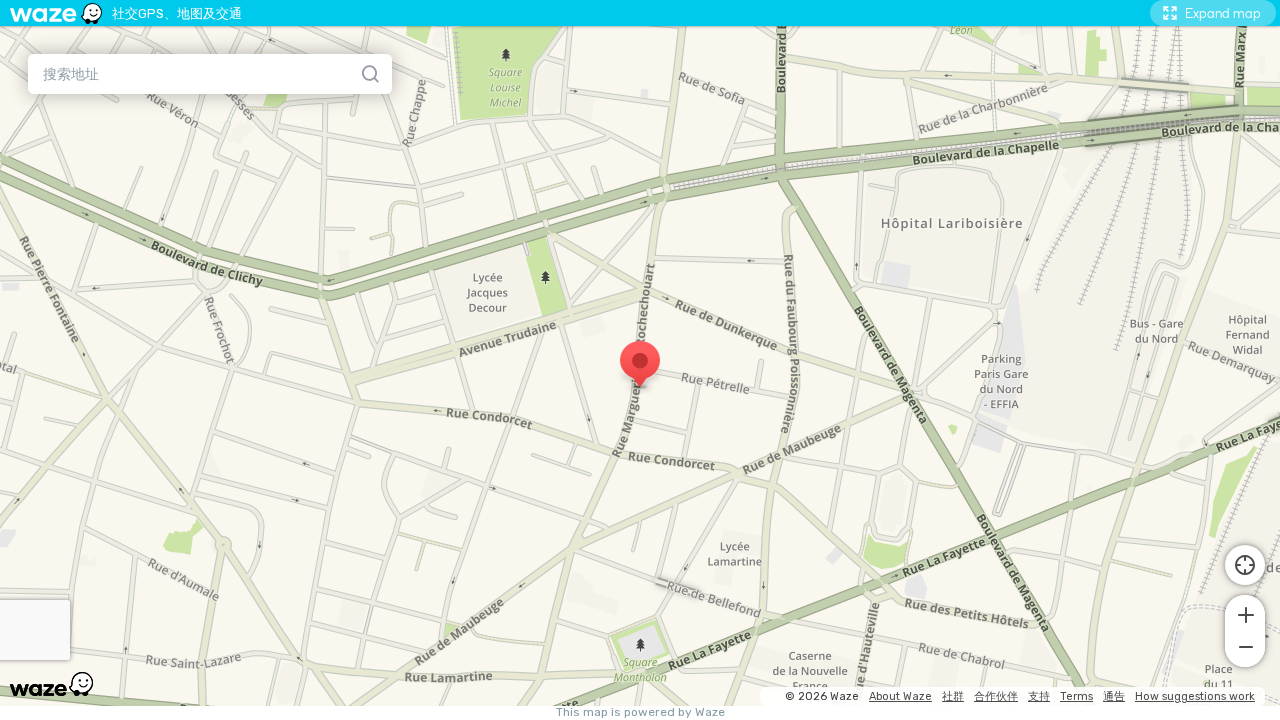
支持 (1039, 696)
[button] (1245, 613)
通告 (1114, 696)
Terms (1076, 696)
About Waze (900, 696)
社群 (953, 696)
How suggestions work (1195, 696)
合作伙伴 (996, 696)
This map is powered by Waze (640, 712)
